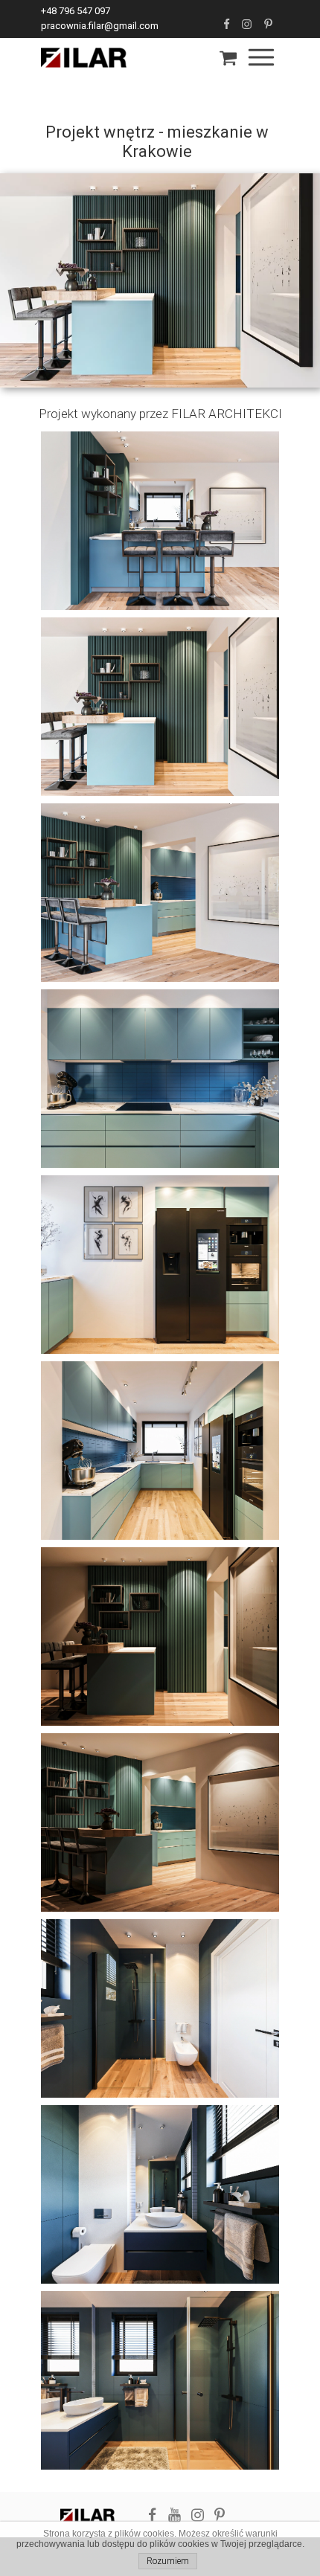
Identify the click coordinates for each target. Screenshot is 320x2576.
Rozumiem (168, 2561)
